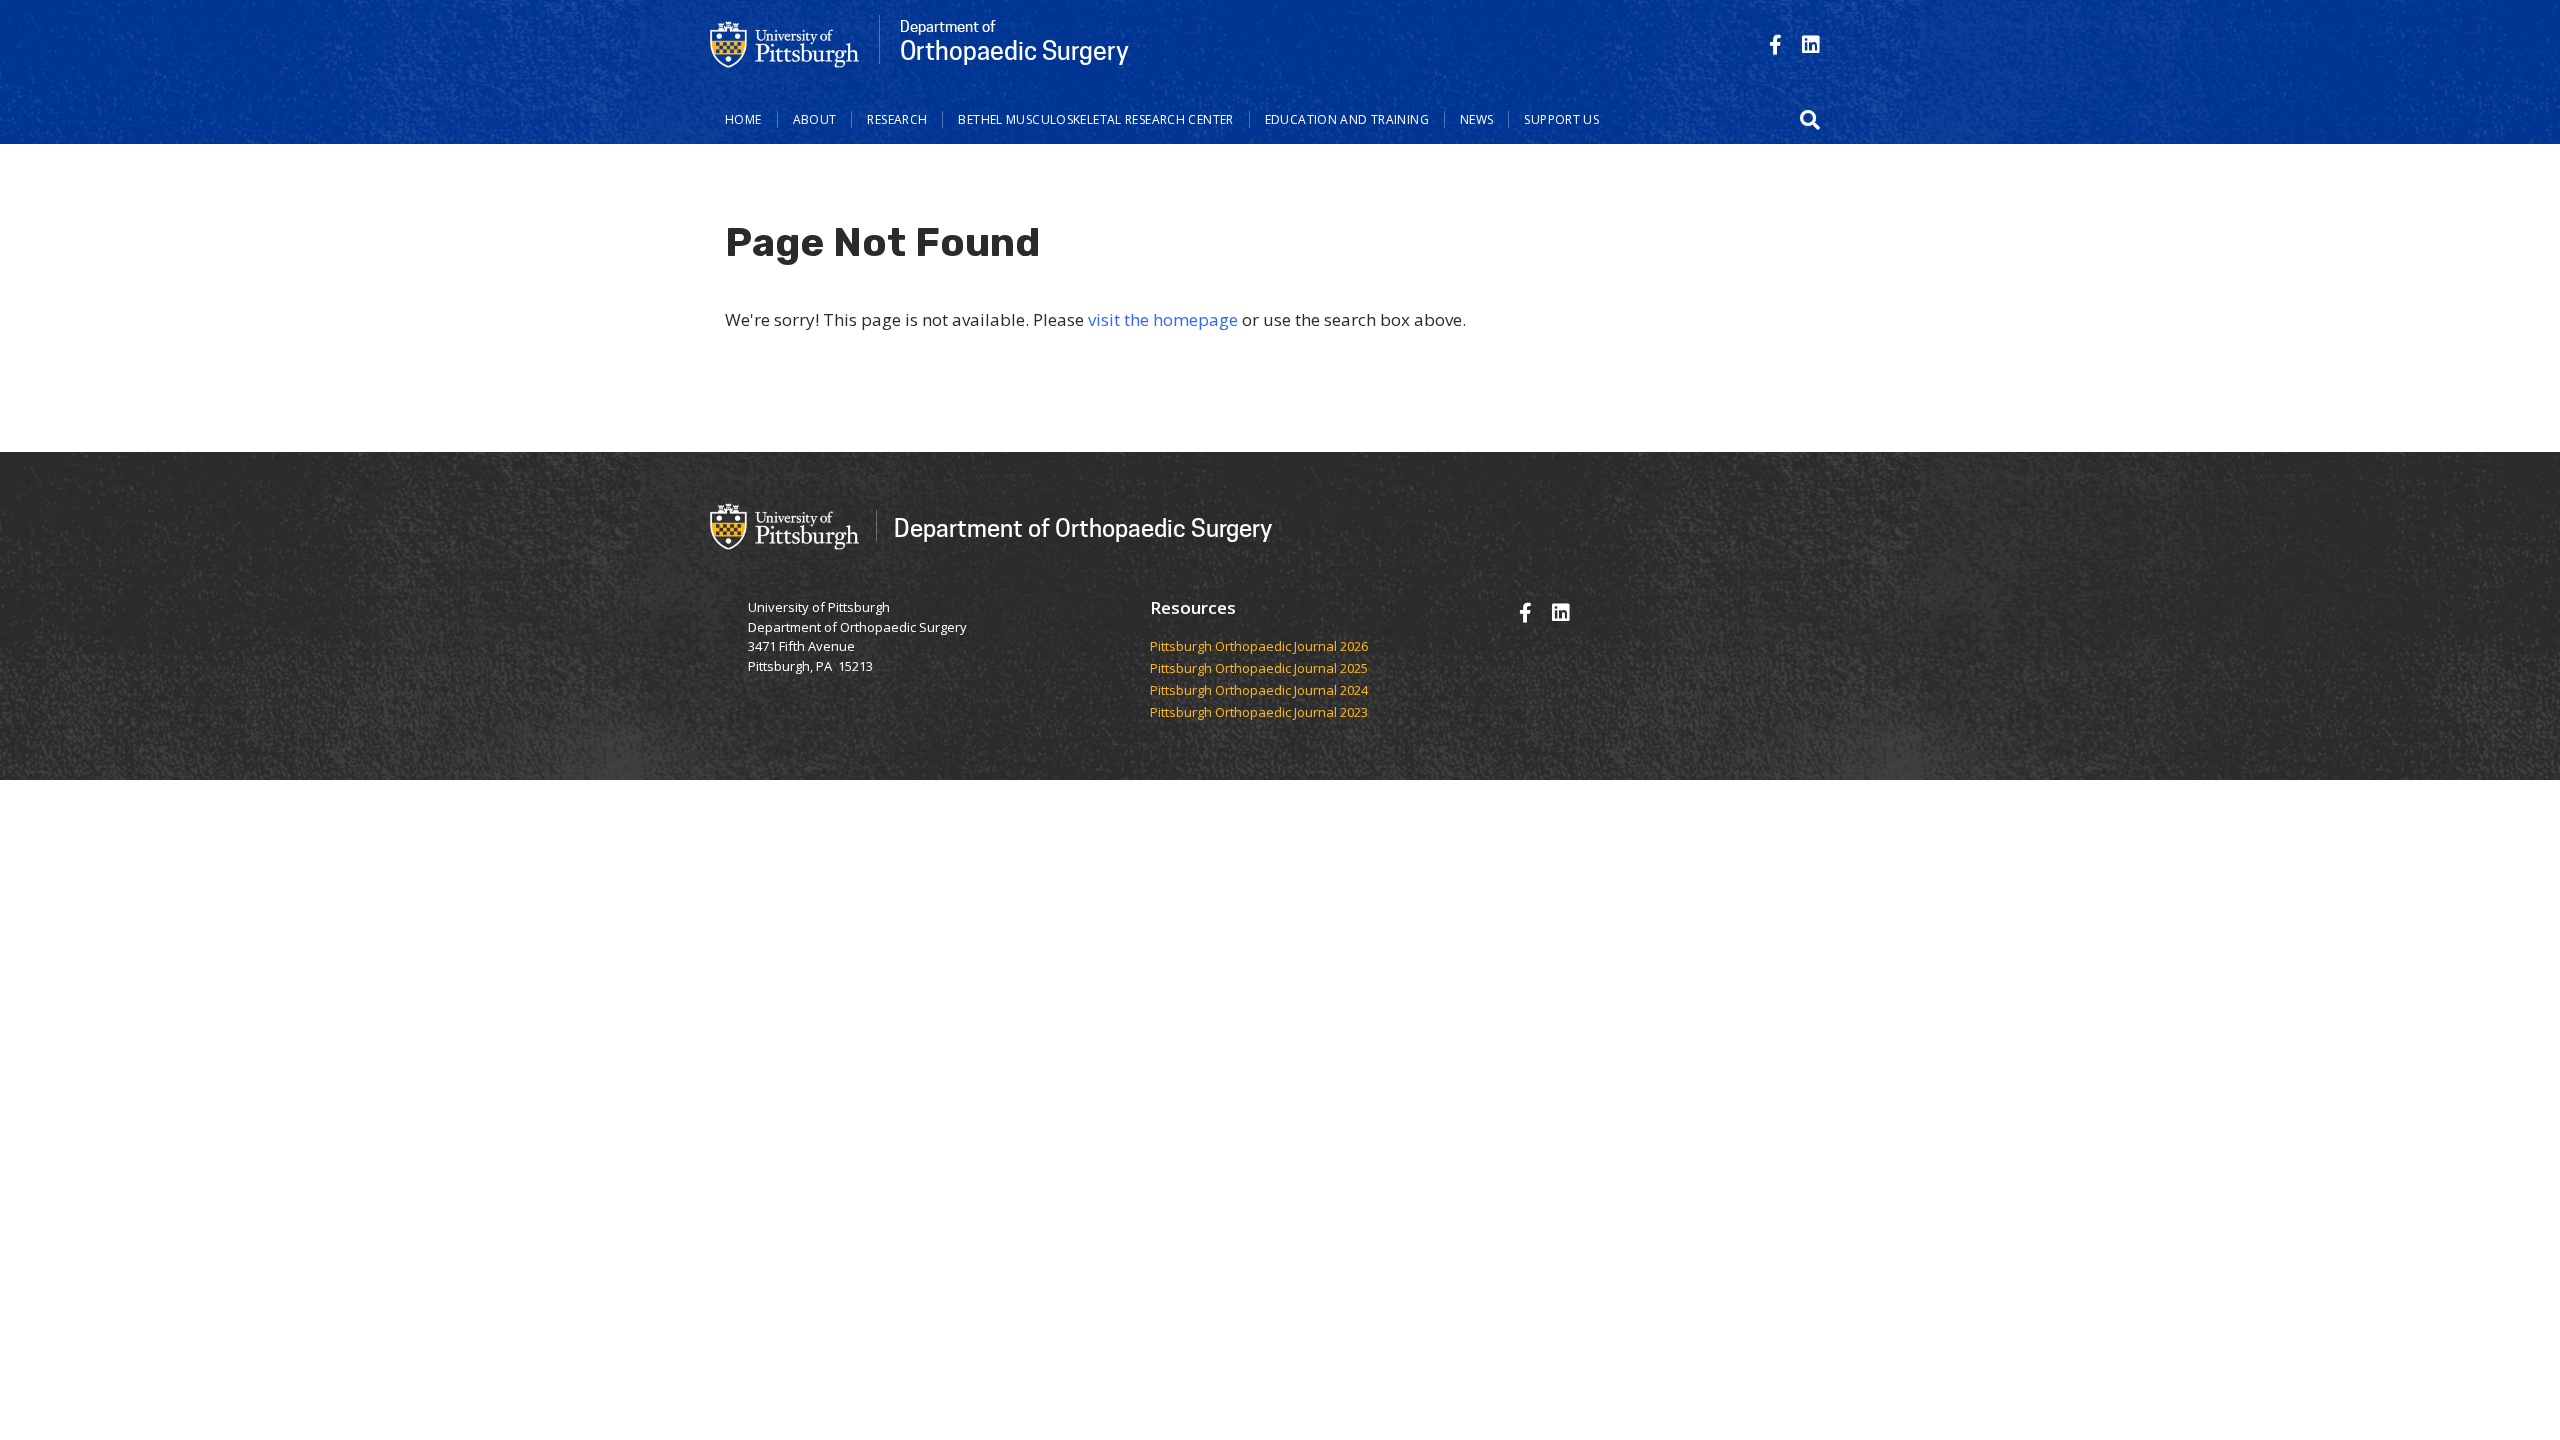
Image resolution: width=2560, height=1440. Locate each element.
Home (743, 119)
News (1477, 119)
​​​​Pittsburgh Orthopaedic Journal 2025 (1259, 669)
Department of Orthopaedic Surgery (1083, 527)
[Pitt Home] (785, 43)
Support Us (1561, 119)
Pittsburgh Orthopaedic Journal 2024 (1259, 691)
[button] (1810, 120)
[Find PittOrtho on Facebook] (1775, 44)
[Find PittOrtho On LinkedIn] (1811, 44)
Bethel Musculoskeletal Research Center (1095, 119)
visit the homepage (1163, 319)
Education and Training (1347, 119)
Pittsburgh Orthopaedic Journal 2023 (1259, 713)
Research (897, 119)
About (815, 119)
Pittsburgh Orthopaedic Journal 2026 (1259, 647)
